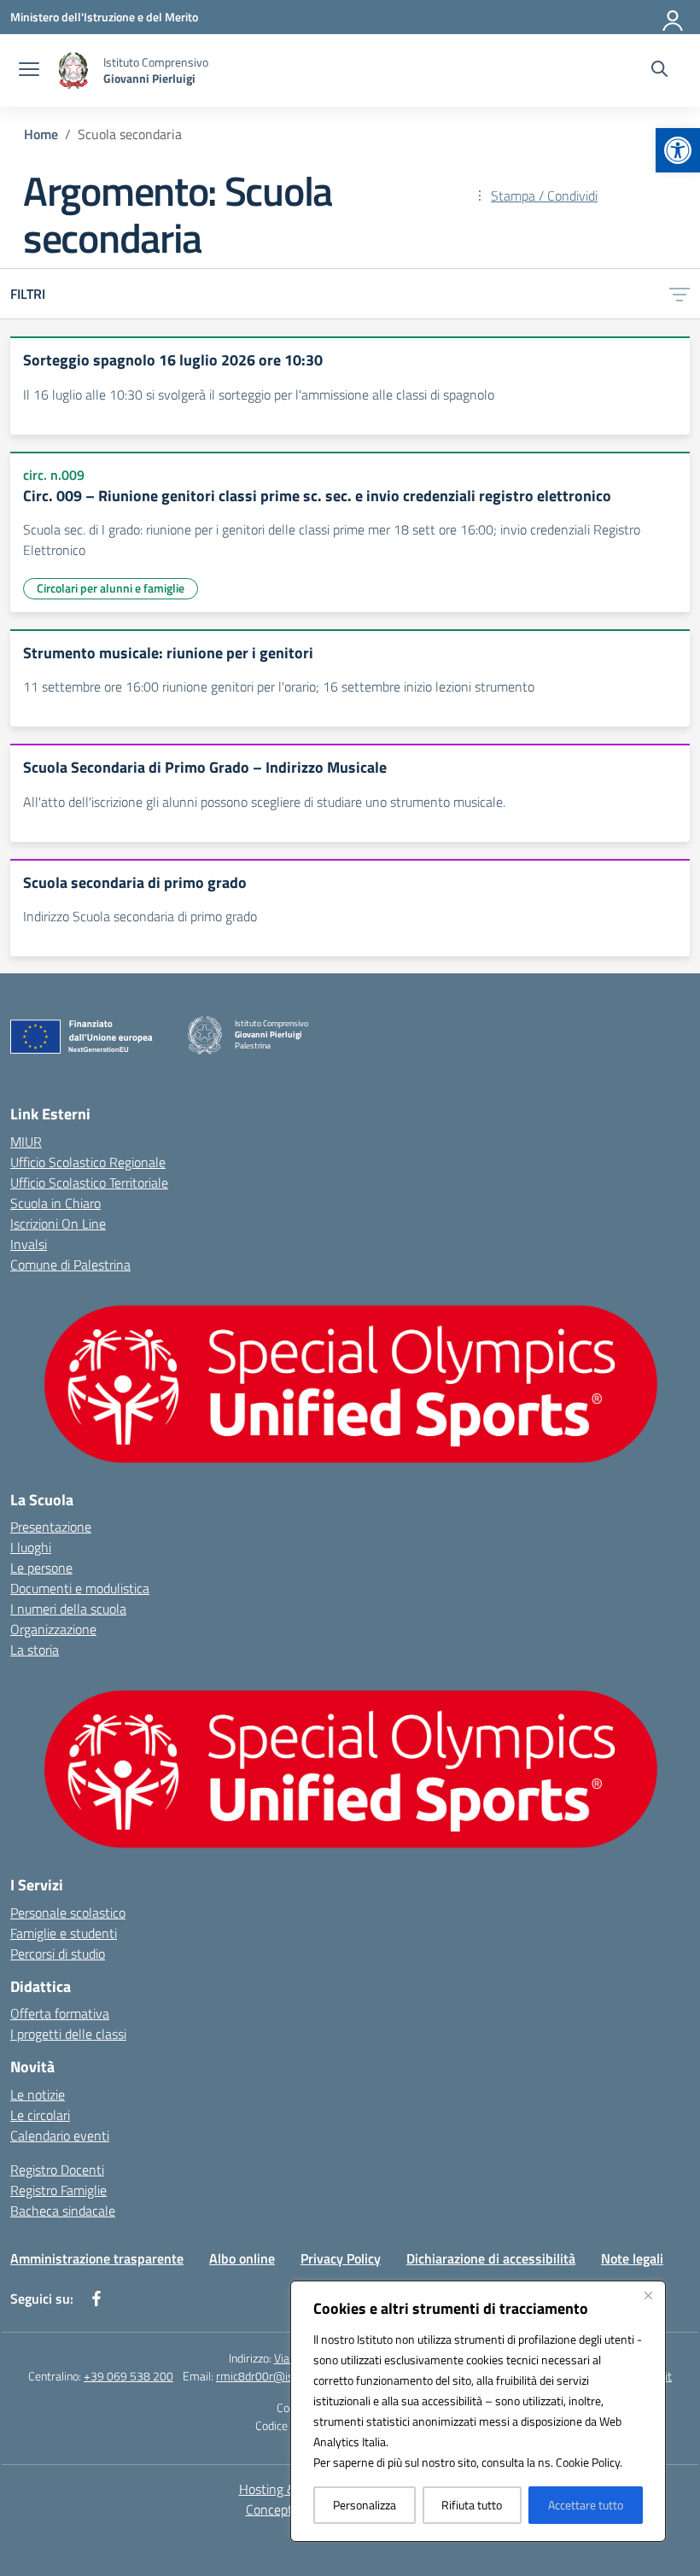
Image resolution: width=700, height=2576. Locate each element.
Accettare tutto (586, 2505)
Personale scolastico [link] (68, 1913)
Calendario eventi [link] (60, 2135)
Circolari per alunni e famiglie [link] (111, 588)
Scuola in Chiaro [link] (55, 1203)
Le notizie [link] (38, 2094)
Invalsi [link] (29, 1244)
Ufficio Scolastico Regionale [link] (88, 1162)
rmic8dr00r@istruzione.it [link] (280, 2376)
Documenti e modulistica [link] (80, 1588)
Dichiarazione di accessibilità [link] (491, 2258)
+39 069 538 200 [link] (128, 2376)
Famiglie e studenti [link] (64, 1933)
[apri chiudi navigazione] (29, 71)
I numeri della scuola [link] (68, 1609)
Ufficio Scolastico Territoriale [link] (89, 1183)
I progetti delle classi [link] (68, 2034)
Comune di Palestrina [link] (70, 1265)
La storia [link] (35, 1650)
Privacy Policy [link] (341, 2258)
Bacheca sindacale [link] (63, 2211)
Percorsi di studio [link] (58, 1954)
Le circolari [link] (40, 2115)
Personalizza (365, 2505)
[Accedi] (674, 17)
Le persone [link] (41, 1568)
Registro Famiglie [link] (58, 2190)
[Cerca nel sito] (659, 71)
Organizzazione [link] (53, 1629)
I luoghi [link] (31, 1547)
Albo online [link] (242, 2258)
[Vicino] (648, 2295)
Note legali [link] (632, 2258)
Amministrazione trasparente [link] (97, 2258)
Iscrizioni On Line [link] (58, 1224)
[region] (478, 2411)
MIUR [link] (26, 1142)
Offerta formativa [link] (60, 2013)
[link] (678, 150)
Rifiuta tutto (472, 2505)
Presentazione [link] (51, 1527)
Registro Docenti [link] (57, 2170)
